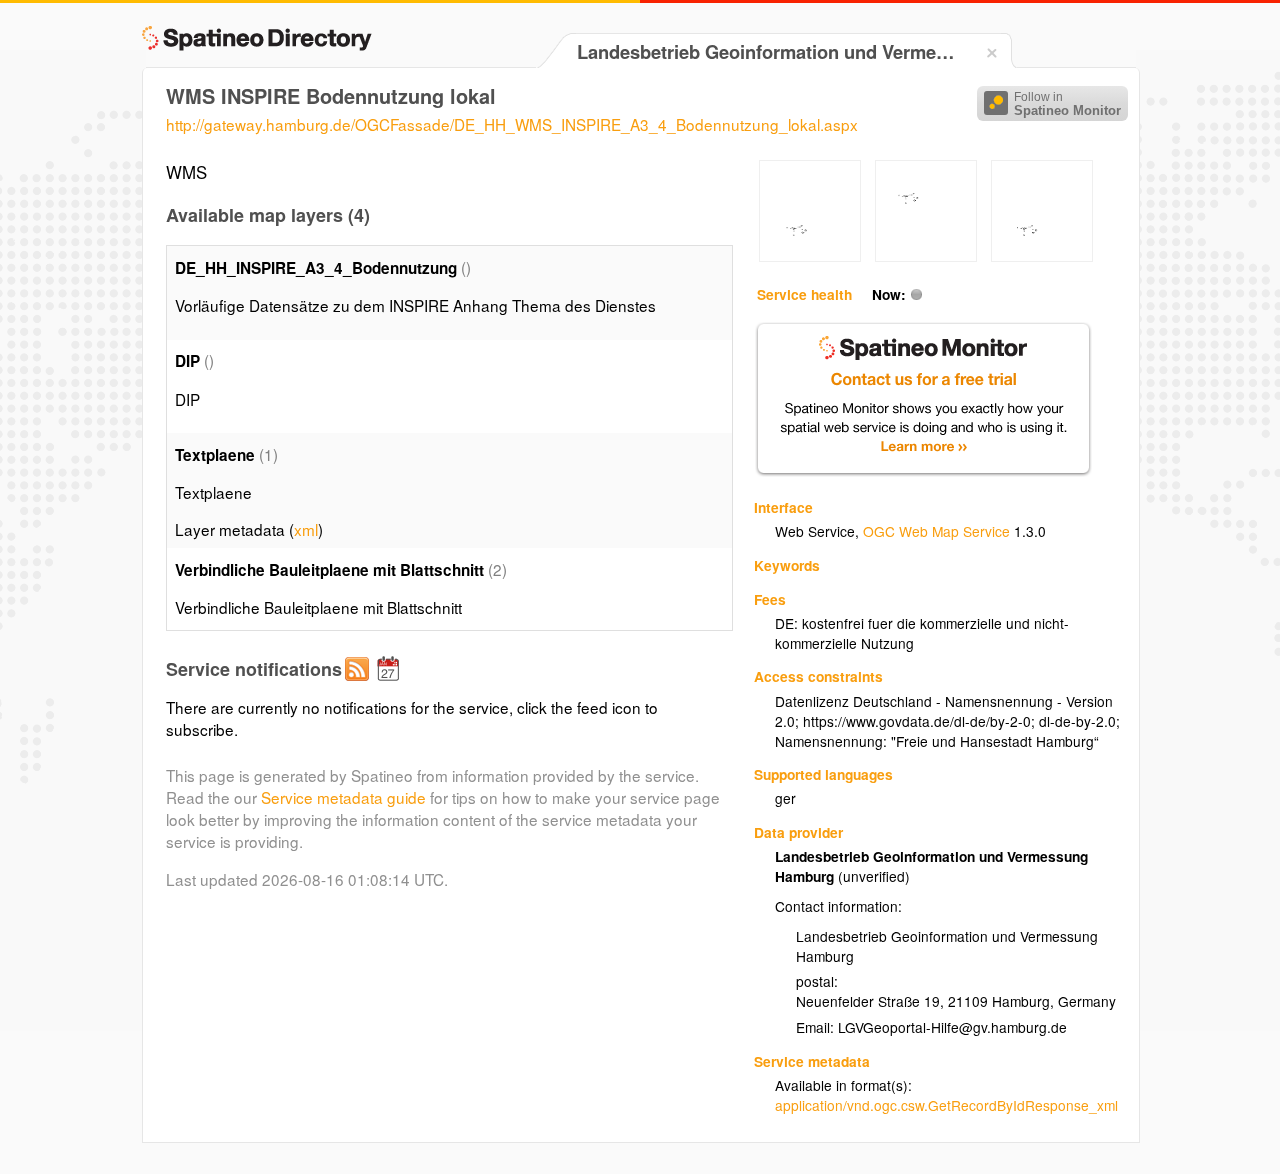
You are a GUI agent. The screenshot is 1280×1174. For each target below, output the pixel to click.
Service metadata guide (343, 797)
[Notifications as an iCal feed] (391, 685)
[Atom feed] (360, 685)
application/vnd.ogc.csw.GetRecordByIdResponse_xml (946, 1105)
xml (306, 529)
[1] (810, 256)
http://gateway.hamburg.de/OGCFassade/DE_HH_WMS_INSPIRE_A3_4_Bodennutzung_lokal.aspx (512, 124)
